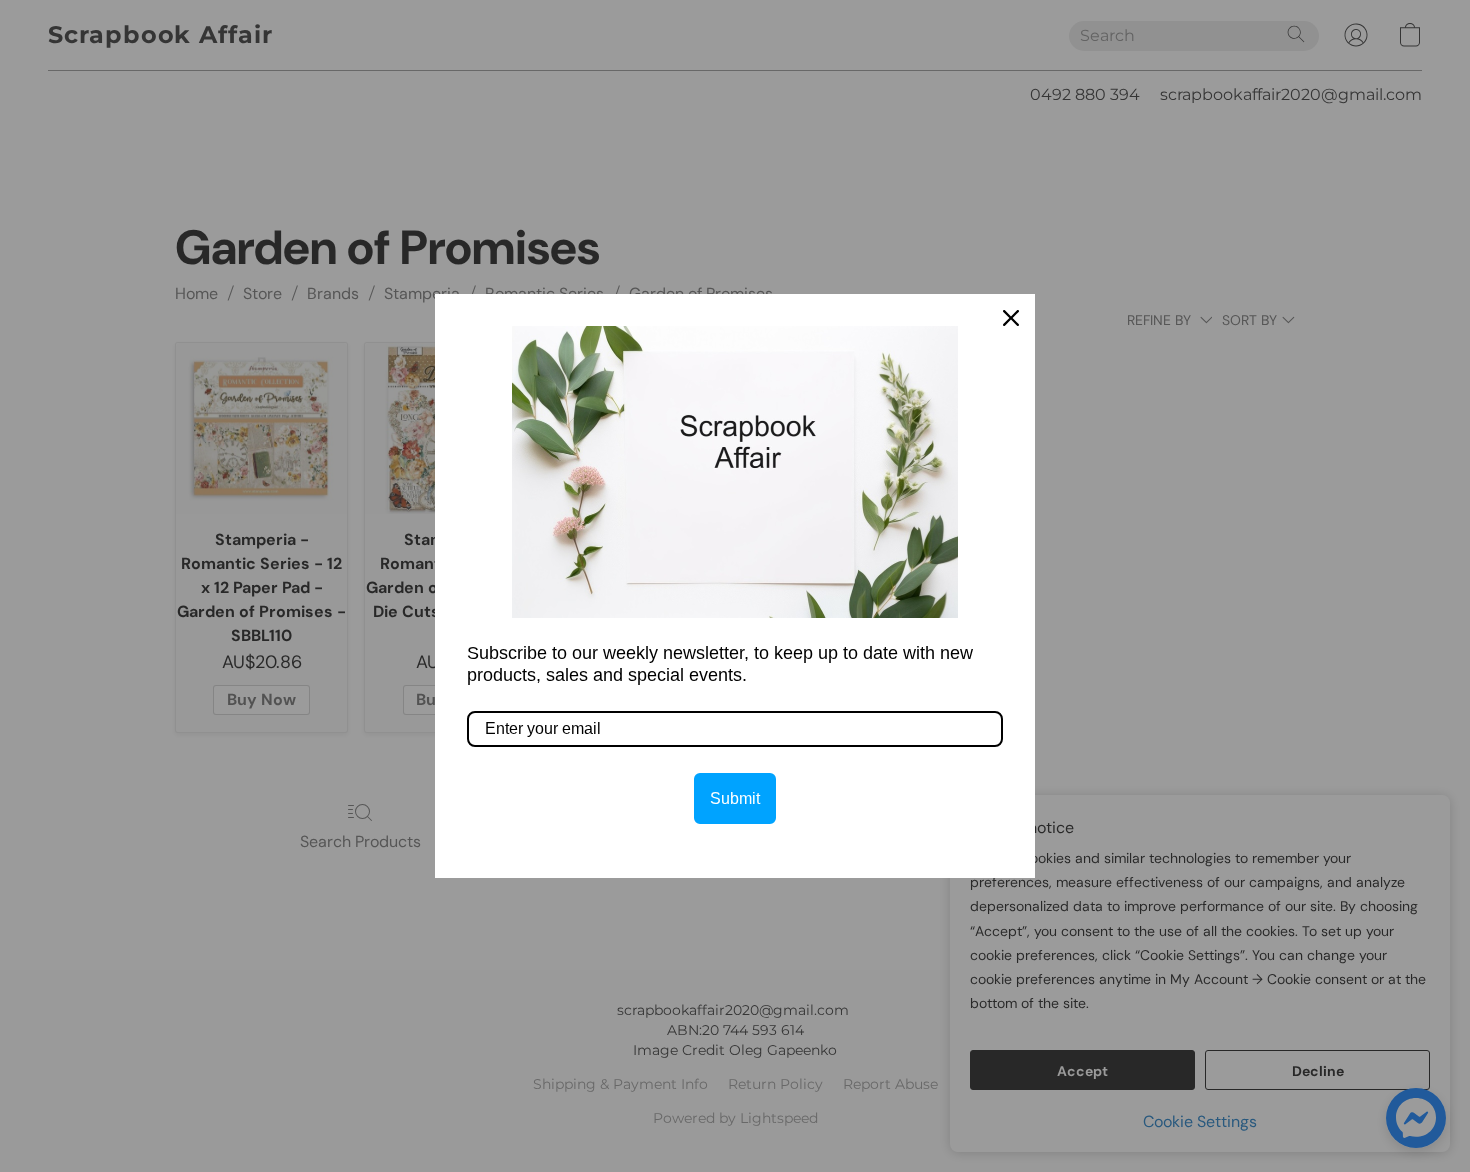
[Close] (1011, 318)
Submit (735, 798)
